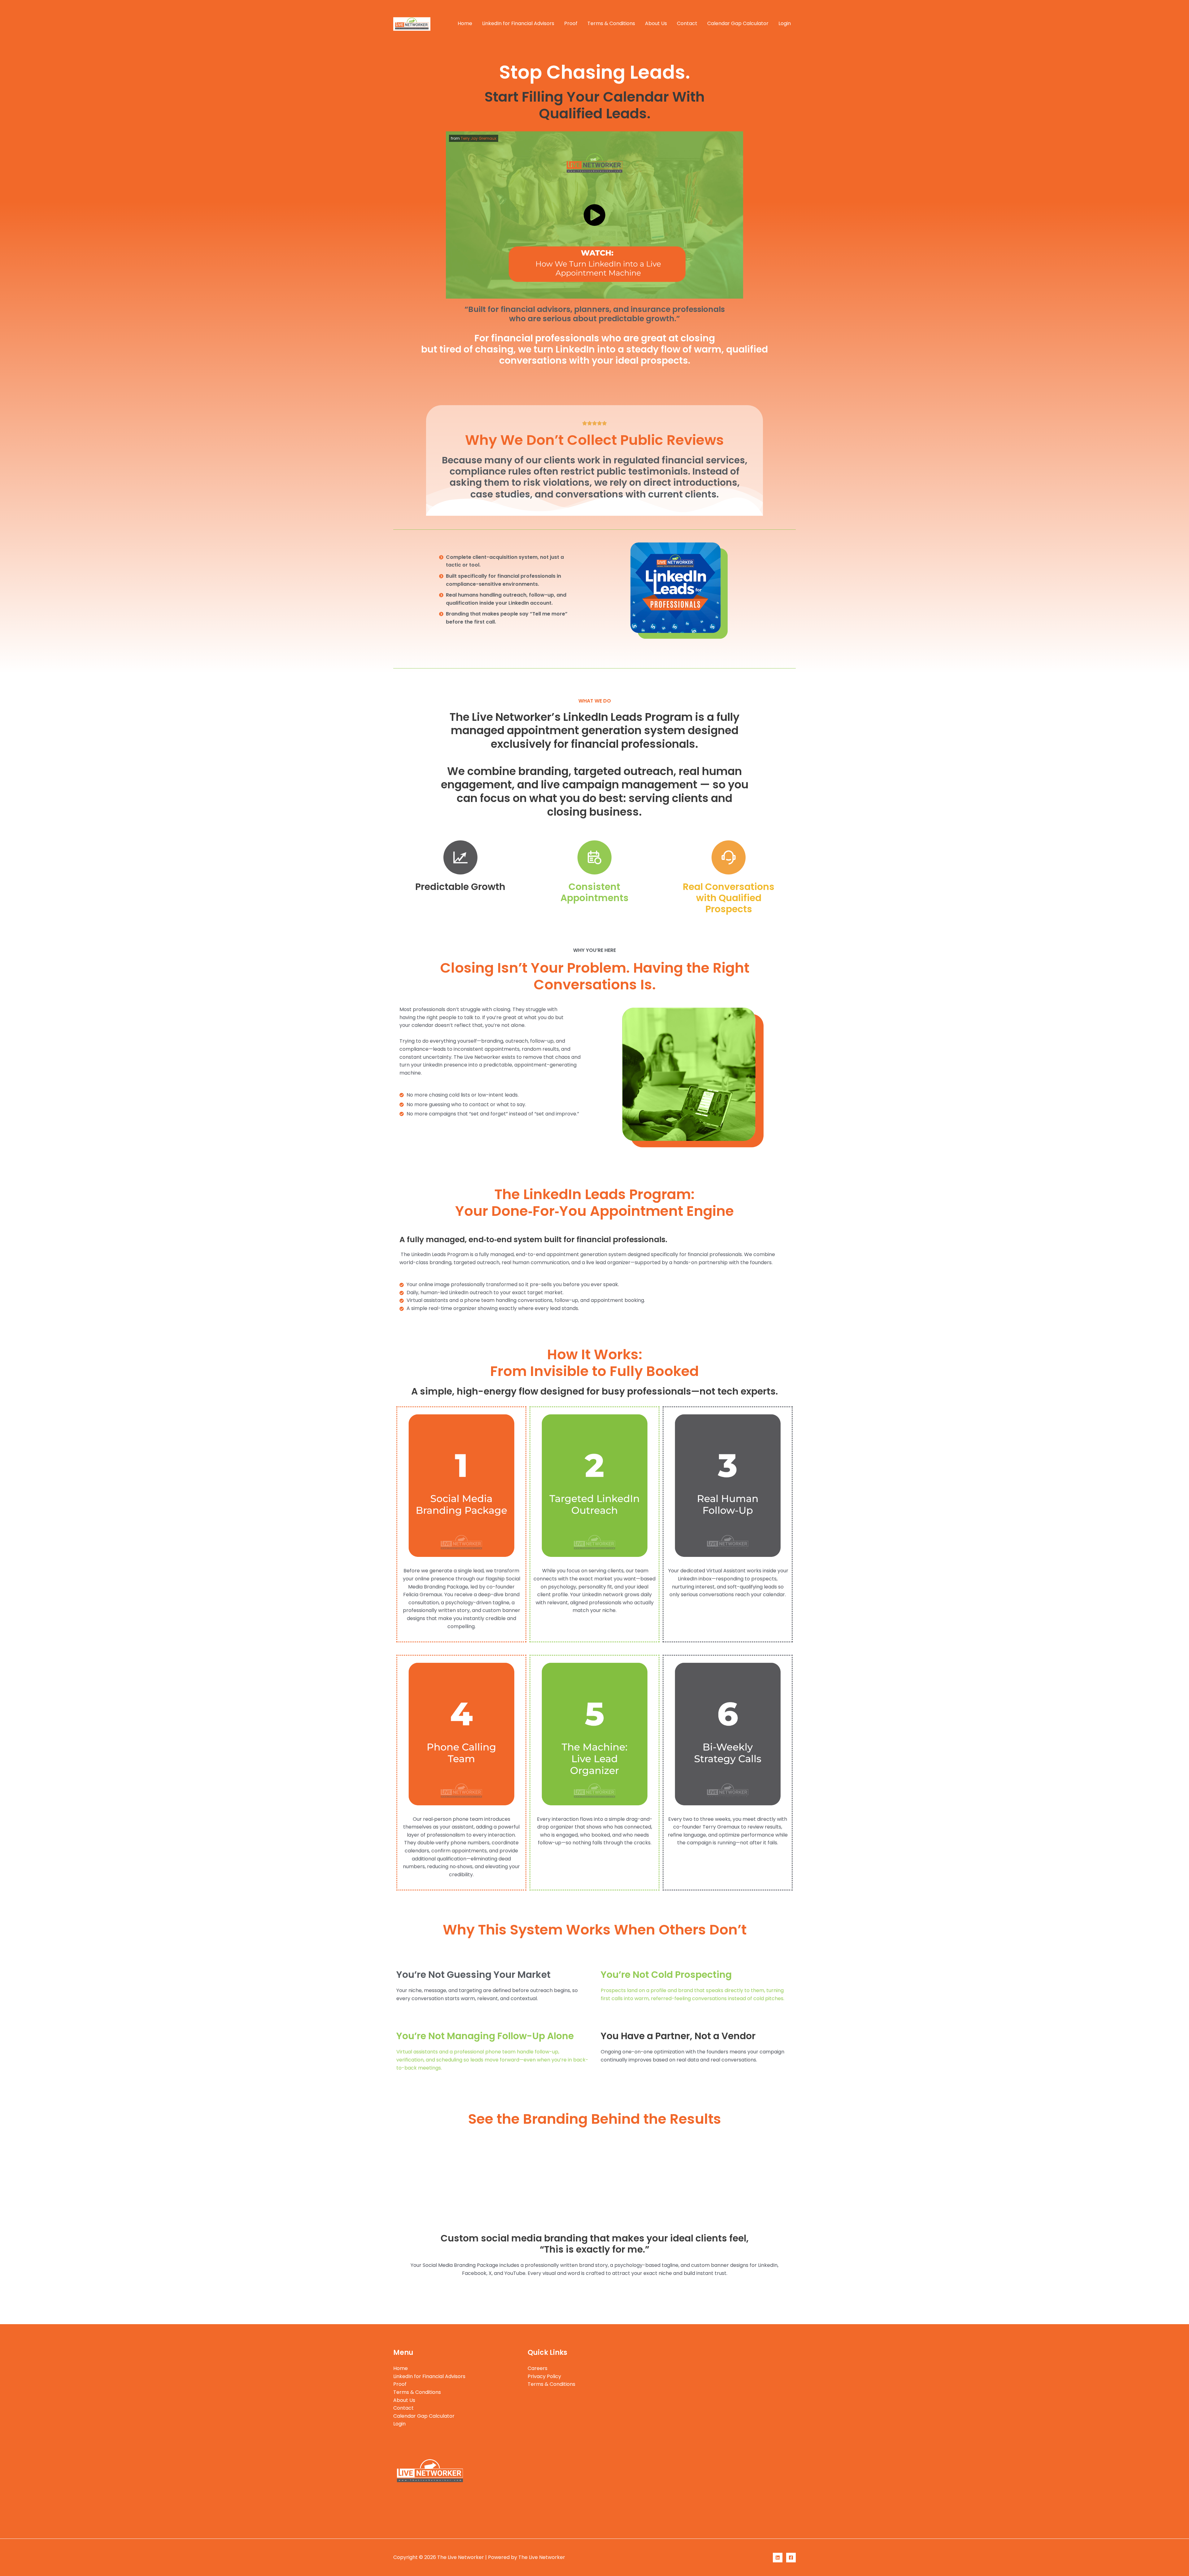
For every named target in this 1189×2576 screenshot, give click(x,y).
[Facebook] (791, 2558)
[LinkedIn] (778, 2558)
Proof (571, 23)
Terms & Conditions (611, 23)
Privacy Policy (544, 2376)
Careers (538, 2368)
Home (465, 23)
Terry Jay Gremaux (479, 138)
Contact (687, 23)
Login (785, 23)
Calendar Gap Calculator (738, 23)
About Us (656, 23)
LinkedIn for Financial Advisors (518, 23)
